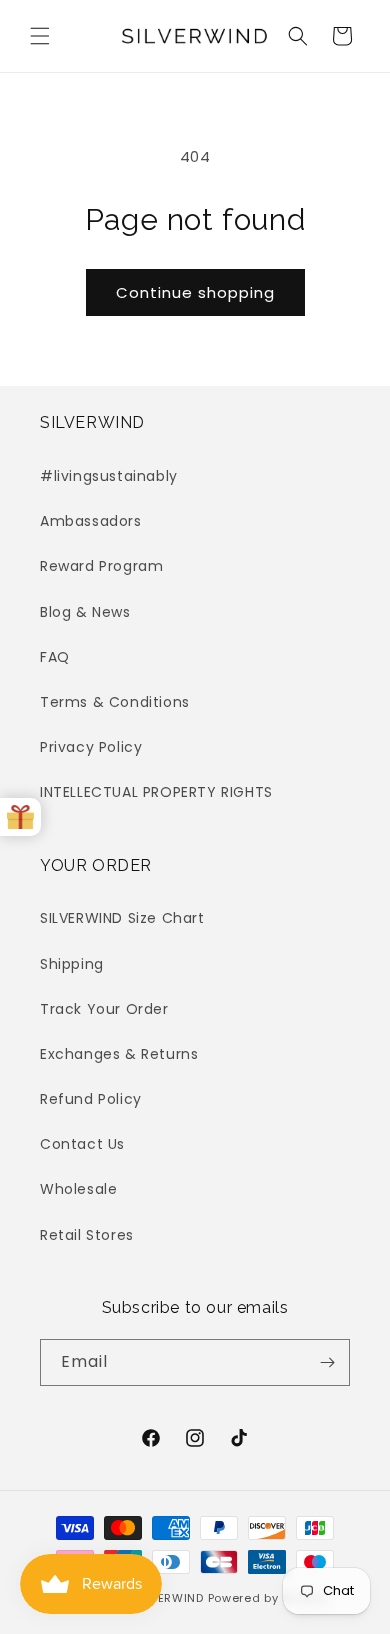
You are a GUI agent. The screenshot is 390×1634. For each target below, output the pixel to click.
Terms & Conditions (115, 702)
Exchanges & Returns (119, 1054)
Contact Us (82, 1144)
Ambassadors (91, 521)
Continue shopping (195, 292)
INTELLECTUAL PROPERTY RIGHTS (156, 792)
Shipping (72, 964)
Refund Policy (91, 1099)
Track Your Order (104, 1009)
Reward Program (101, 566)
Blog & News (85, 612)
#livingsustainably (109, 476)
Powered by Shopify (268, 1598)
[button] (40, 36)
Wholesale (78, 1189)
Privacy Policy (91, 747)
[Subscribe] (327, 1362)
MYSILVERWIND (158, 1598)
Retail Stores (87, 1235)
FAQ (55, 657)
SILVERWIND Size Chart (122, 918)
